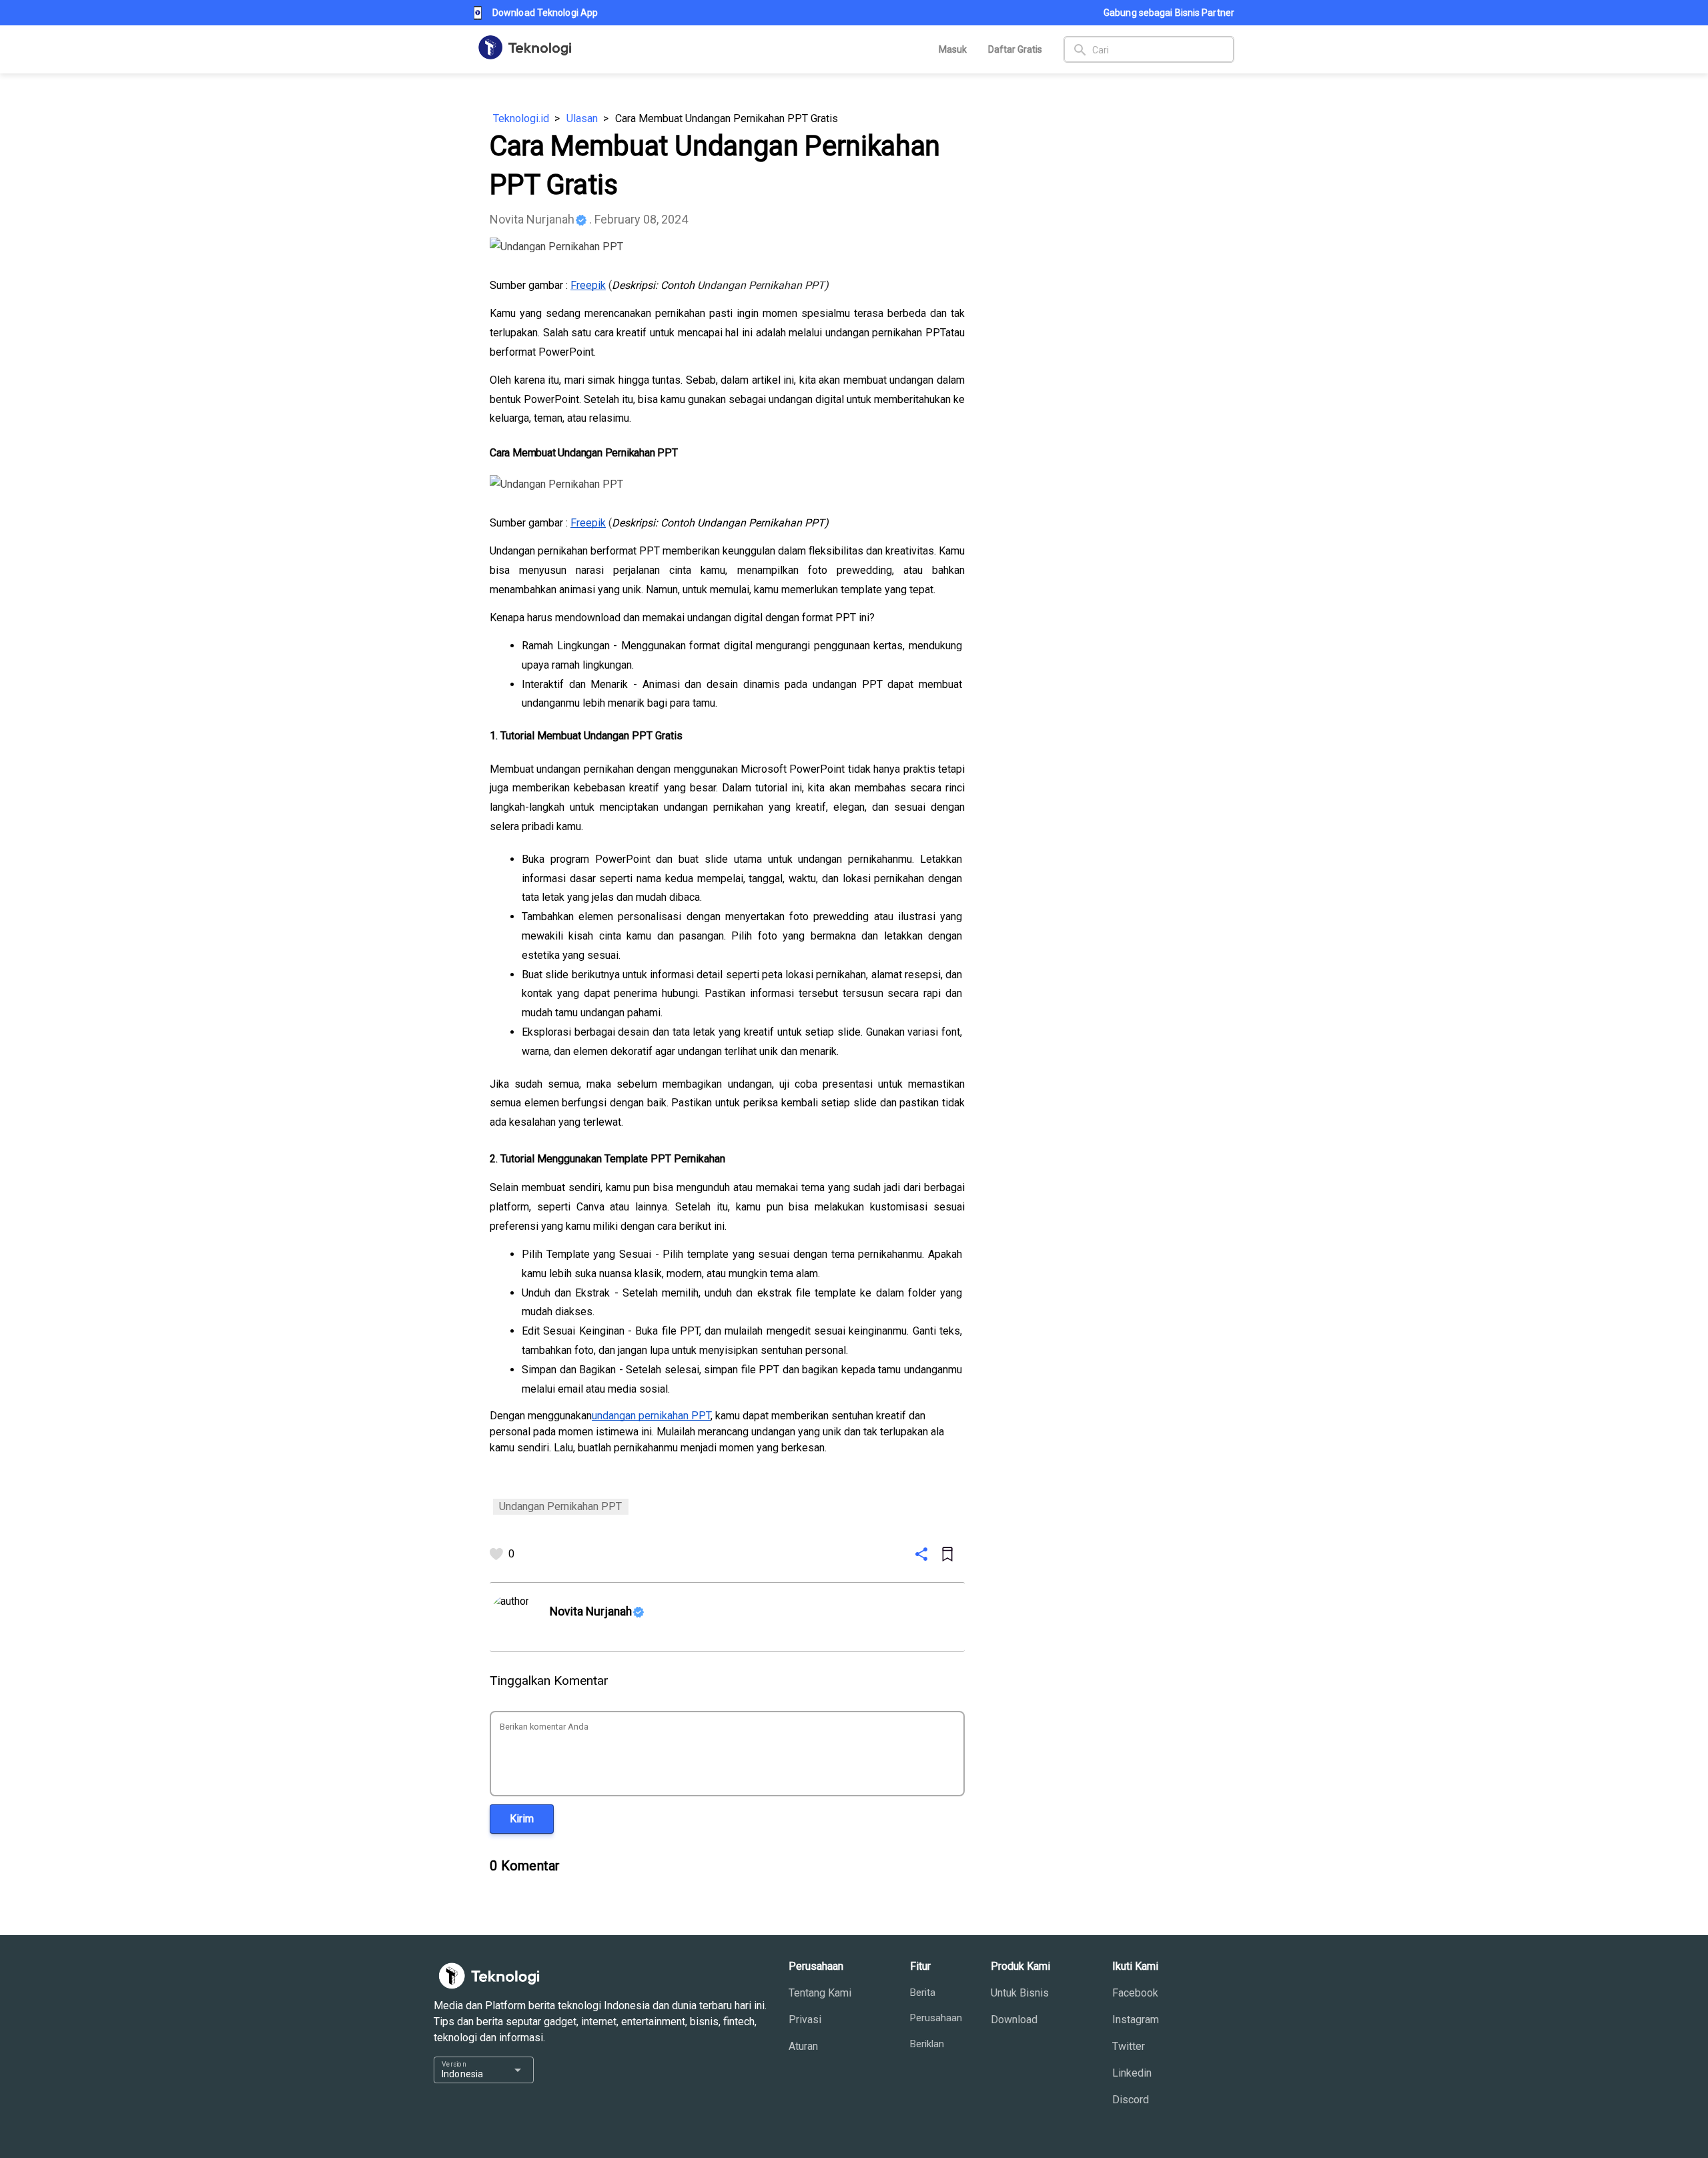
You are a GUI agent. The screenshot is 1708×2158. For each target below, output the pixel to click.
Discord (1131, 2100)
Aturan (803, 2046)
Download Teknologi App (545, 13)
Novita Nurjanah (532, 219)
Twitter (1129, 2046)
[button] (522, 1819)
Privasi (805, 2020)
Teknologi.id (521, 118)
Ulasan (582, 118)
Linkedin (1132, 2073)
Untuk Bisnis (1020, 1993)
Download (1014, 2020)
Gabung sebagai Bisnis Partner (1169, 13)
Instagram (1136, 2020)
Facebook (1135, 1993)
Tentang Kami (820, 1993)
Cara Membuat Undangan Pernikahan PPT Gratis (727, 118)
